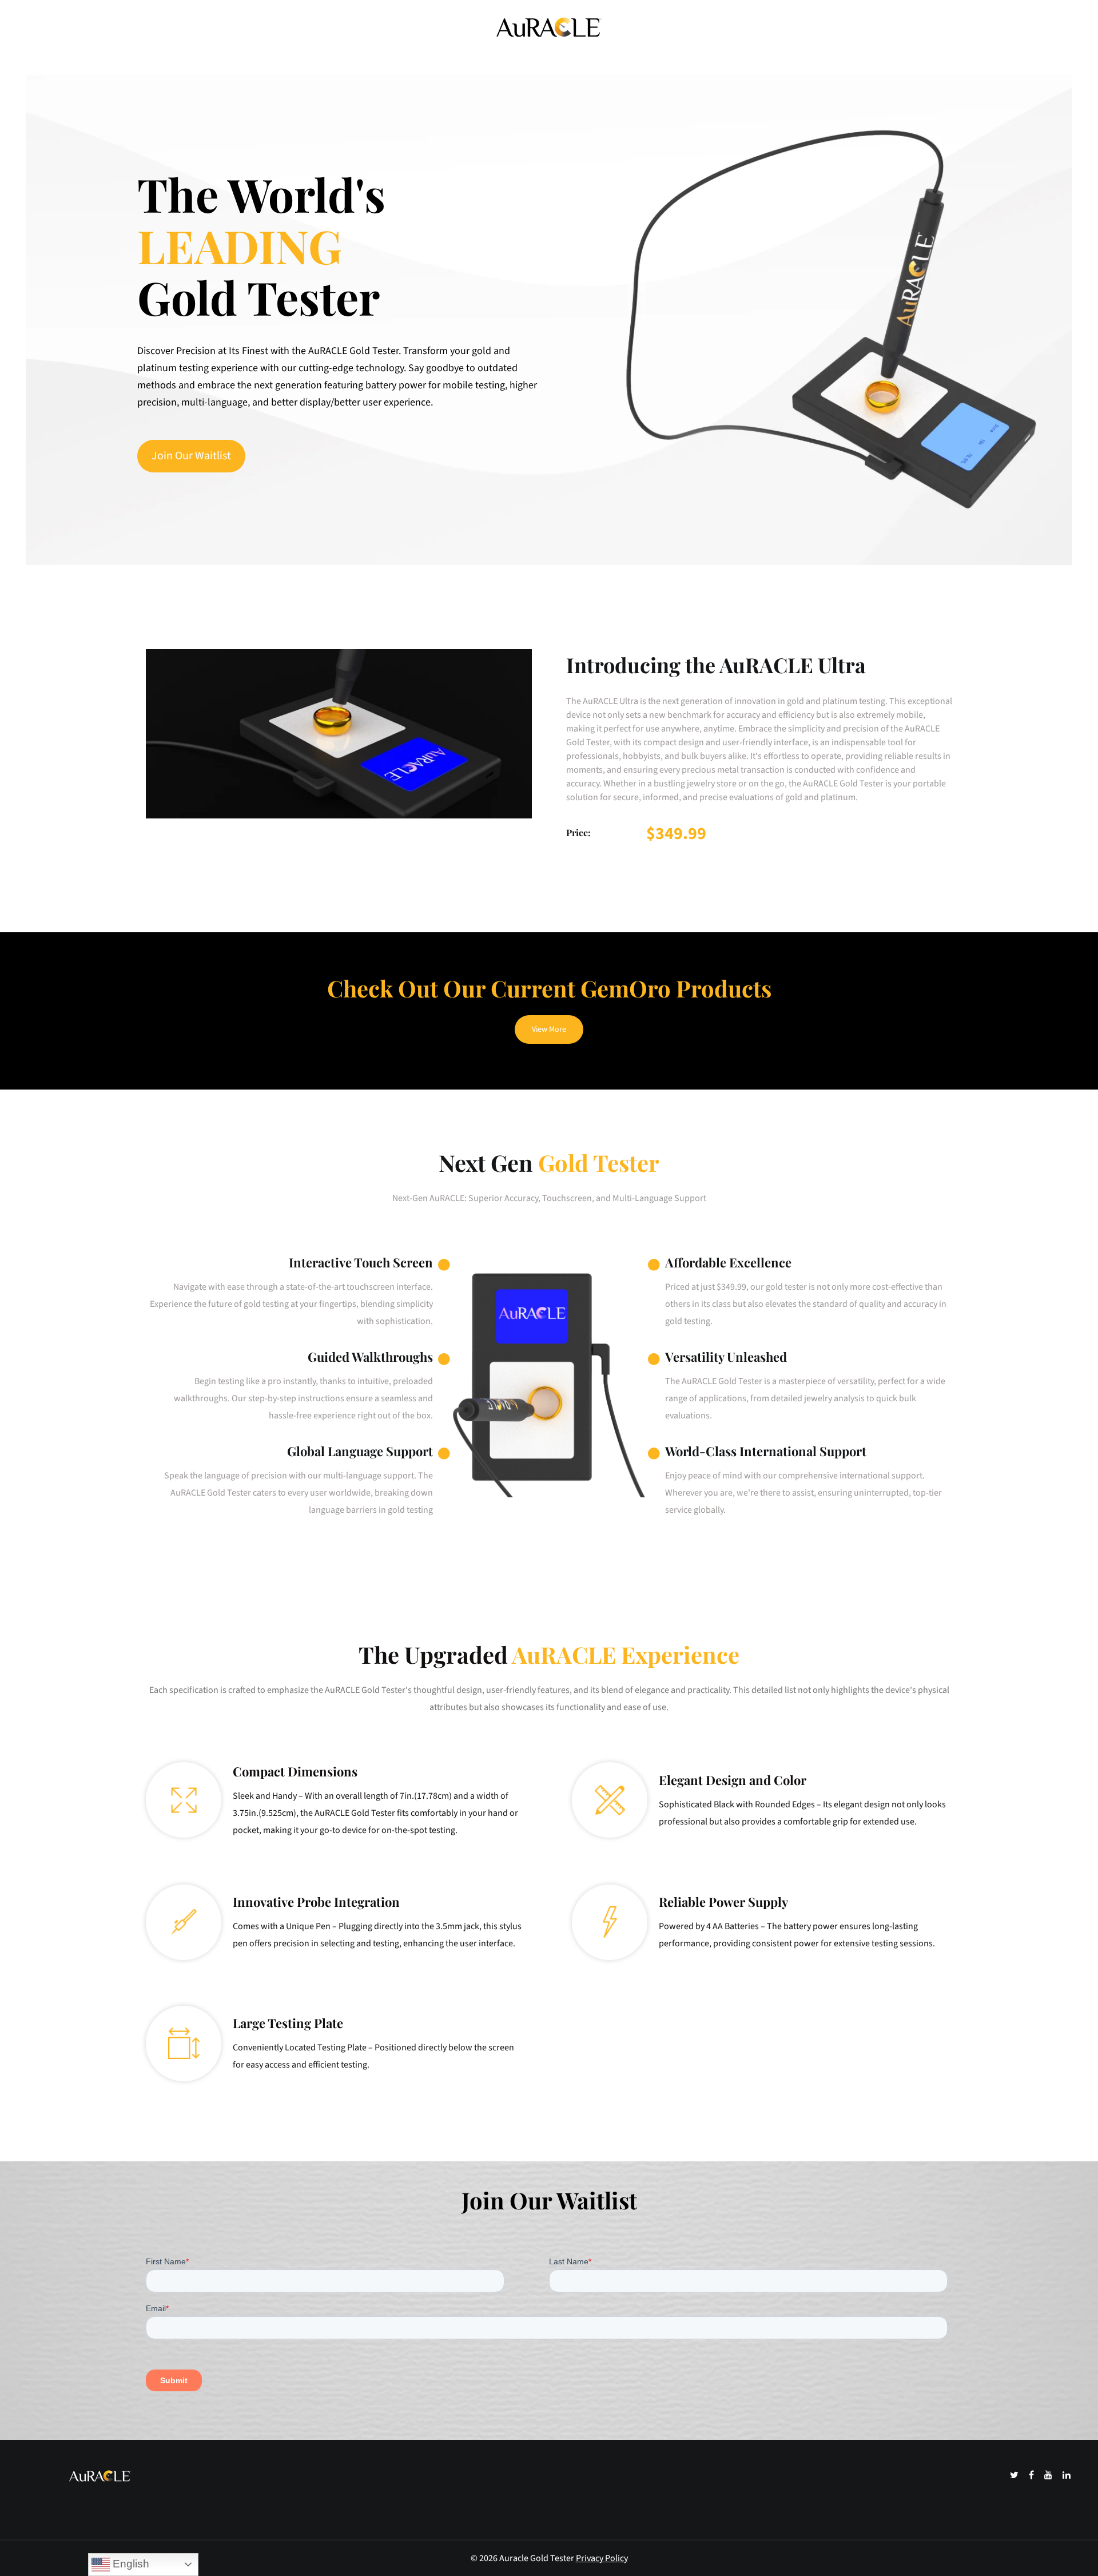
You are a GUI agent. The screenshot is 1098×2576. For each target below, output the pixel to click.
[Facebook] (1032, 2475)
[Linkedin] (1067, 2475)
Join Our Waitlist (191, 456)
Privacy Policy (602, 2558)
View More (549, 1029)
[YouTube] (1049, 2475)
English (130, 2564)
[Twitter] (1015, 2475)
